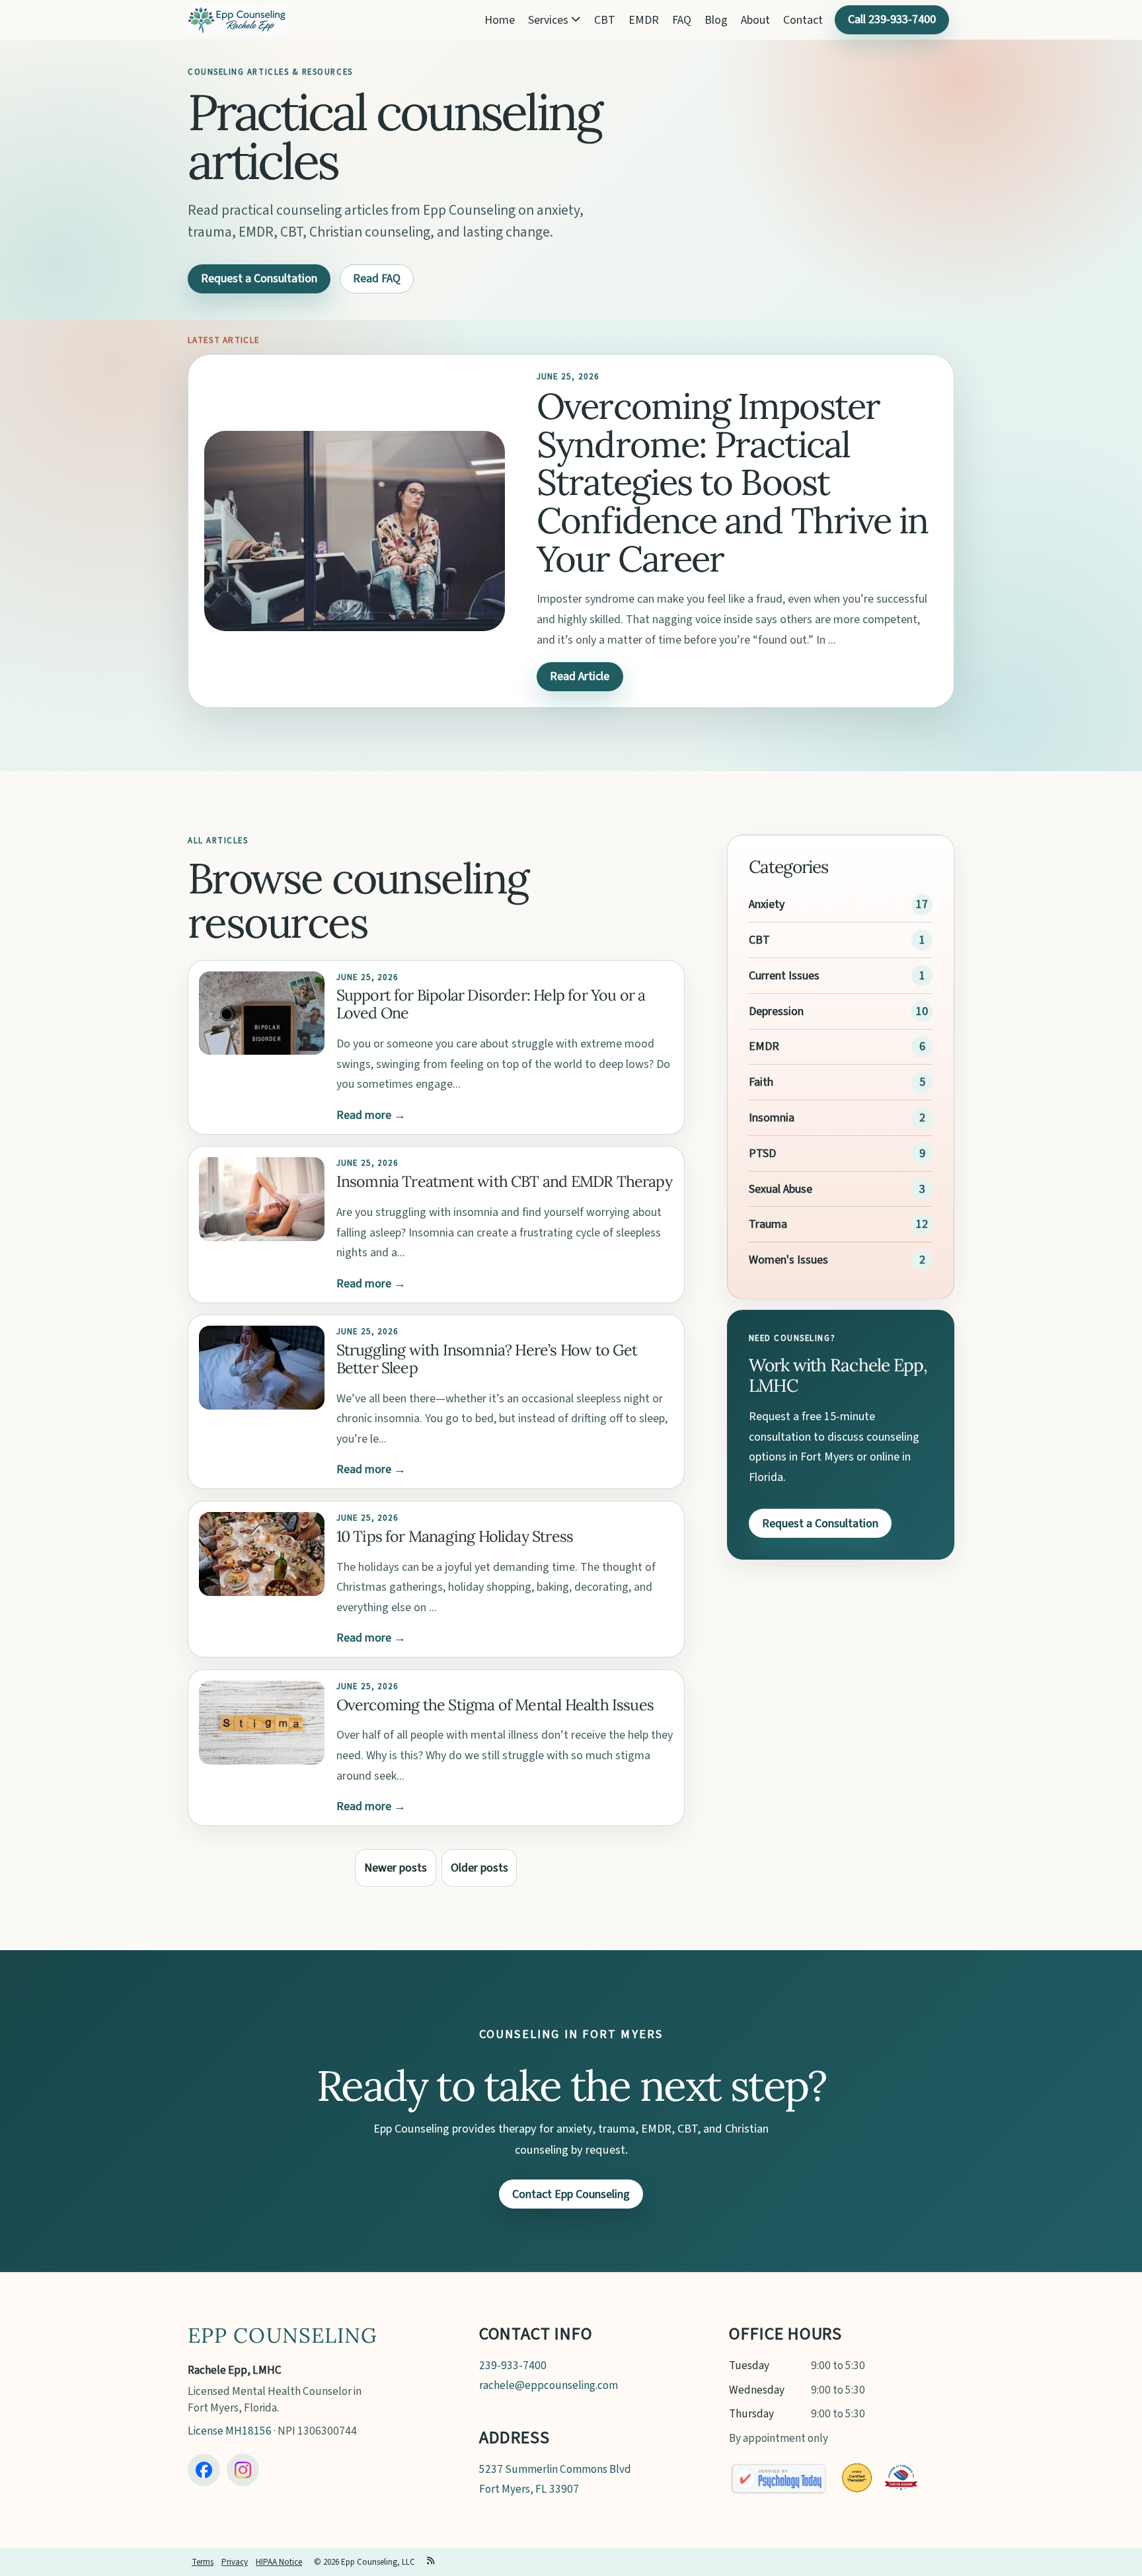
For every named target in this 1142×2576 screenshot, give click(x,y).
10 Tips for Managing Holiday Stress (455, 1536)
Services (550, 20)
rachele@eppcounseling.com (549, 2385)
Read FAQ (377, 279)
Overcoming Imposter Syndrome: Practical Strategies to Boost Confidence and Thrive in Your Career (732, 482)
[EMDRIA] (856, 2478)
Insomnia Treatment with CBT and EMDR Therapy (504, 1181)
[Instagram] (243, 2470)
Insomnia (772, 1118)
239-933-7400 (513, 2366)
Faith (761, 1082)
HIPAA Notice (279, 2562)
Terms (203, 2562)
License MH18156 (230, 2431)
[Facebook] (204, 2470)
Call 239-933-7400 (892, 19)
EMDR (644, 20)
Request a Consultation (259, 279)
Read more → (371, 1115)
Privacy (235, 2562)
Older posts (479, 1868)
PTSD (762, 1154)
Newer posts (396, 1868)
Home (500, 20)
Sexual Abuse (780, 1189)
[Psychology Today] (779, 2478)
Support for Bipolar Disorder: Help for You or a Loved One (491, 1004)
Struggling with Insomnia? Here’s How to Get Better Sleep (487, 1359)
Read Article (580, 676)
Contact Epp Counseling (571, 2194)
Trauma (768, 1224)
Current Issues (784, 976)
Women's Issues (788, 1260)
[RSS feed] (431, 2562)
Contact (803, 20)
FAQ (682, 20)
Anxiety (767, 904)
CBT (605, 20)
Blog (716, 20)
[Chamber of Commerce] (901, 2478)
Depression (776, 1011)
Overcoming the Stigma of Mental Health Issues (495, 1705)
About (755, 20)
